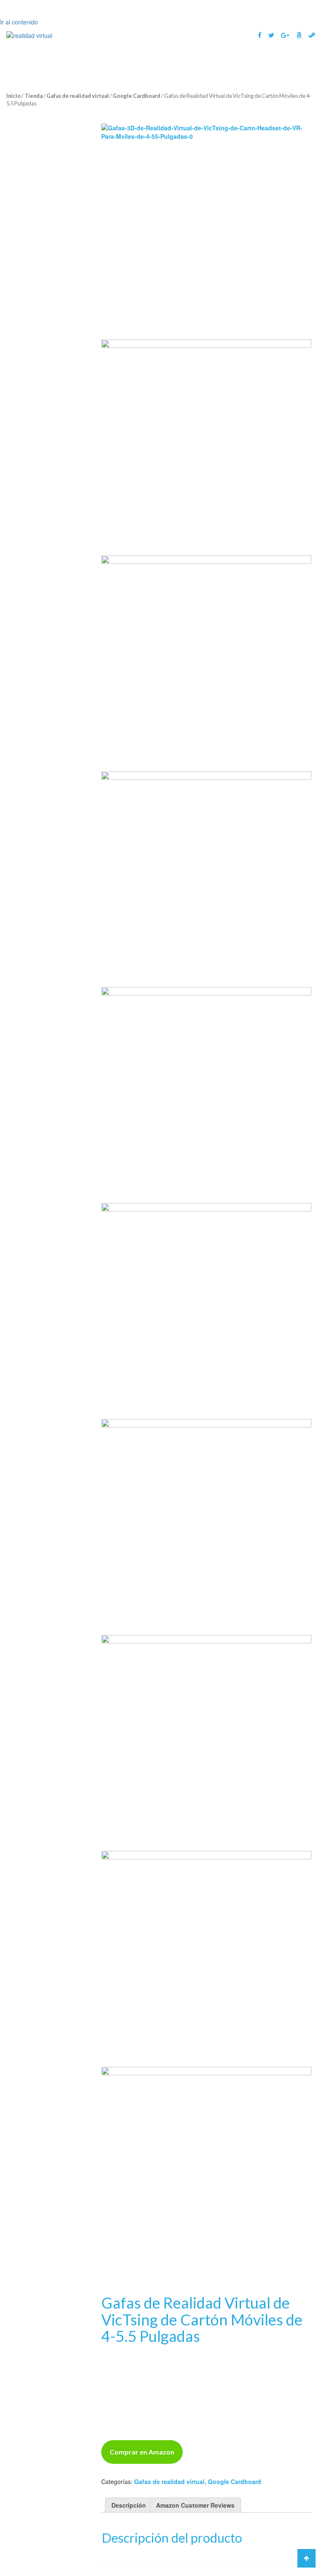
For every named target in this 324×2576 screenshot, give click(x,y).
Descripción (129, 2505)
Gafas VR (156, 63)
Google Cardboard (136, 96)
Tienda (34, 96)
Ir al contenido (19, 22)
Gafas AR (207, 63)
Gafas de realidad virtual (78, 96)
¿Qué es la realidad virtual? (86, 63)
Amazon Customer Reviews (195, 2505)
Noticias (255, 63)
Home (21, 63)
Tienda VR (289, 82)
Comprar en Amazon (142, 2452)
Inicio (13, 96)
